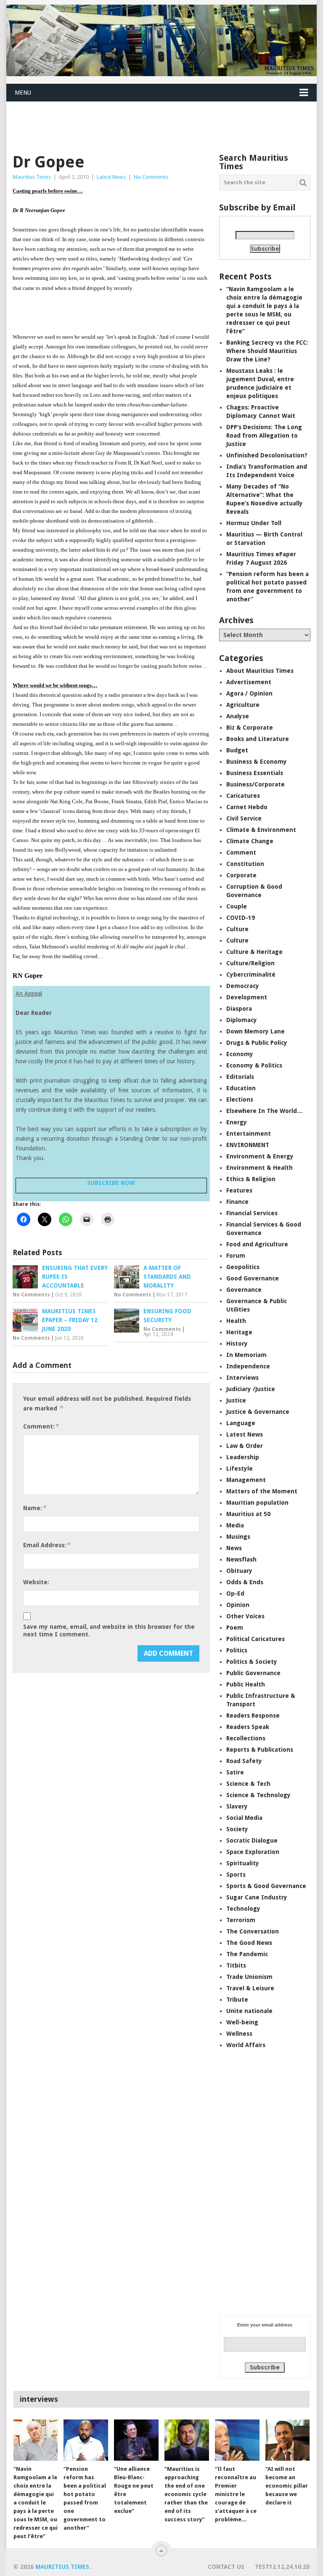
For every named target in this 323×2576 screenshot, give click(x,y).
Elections (240, 1099)
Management (246, 1480)
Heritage (239, 1332)
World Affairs (246, 2045)
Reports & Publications (260, 1750)
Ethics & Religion (251, 1179)
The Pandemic (247, 1954)
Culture (237, 929)
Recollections (246, 1738)
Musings (238, 1537)
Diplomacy (242, 1020)
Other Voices (245, 1616)
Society (237, 1829)
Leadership (243, 1457)
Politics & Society (252, 1662)
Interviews (242, 1378)
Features (239, 1190)
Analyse (238, 716)
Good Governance (253, 1278)
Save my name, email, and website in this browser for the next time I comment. (109, 1631)
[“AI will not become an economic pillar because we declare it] (288, 2440)
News (234, 1548)
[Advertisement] (159, 122)
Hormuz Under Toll (254, 523)
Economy (240, 1054)
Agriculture (243, 705)
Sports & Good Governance (266, 1886)
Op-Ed (235, 1593)
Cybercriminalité (251, 975)
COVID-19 (241, 918)
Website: (36, 1582)
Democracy (243, 986)
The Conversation (253, 1931)
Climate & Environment (261, 830)
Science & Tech (248, 1784)
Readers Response (253, 1716)
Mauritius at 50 (248, 1514)
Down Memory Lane (255, 1031)
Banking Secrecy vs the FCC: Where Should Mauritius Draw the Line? (267, 351)
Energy (237, 1122)
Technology (243, 1909)
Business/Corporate (255, 784)
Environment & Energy (260, 1156)
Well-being (242, 2022)
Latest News (111, 177)
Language (241, 1423)
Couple (237, 906)
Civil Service (244, 818)
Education (241, 1088)
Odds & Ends (245, 1582)
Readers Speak (248, 1727)
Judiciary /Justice (251, 1389)
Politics (237, 1650)
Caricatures (243, 796)
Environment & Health (259, 1168)
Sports (236, 1875)
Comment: (41, 1426)
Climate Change (250, 841)
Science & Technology (258, 1795)
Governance (244, 1290)
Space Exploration (253, 1852)
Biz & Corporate (250, 728)
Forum (236, 1256)
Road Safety (244, 1761)
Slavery (237, 1806)
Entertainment (249, 1134)
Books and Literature (258, 739)
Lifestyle (240, 1469)
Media (235, 1525)
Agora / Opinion (249, 693)
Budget (237, 750)
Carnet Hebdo (247, 807)
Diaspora (239, 1009)
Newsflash (241, 1559)
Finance (237, 1202)
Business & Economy (257, 762)
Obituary (239, 1571)
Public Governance (253, 1673)
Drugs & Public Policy (257, 1043)
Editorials (240, 1077)
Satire (235, 1772)
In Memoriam (246, 1355)
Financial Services (252, 1213)
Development (247, 997)
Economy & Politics (254, 1065)
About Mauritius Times (260, 671)
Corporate (241, 875)
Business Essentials (255, 773)
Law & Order (245, 1446)
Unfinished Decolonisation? (267, 455)
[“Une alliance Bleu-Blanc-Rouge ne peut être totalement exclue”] (136, 2440)
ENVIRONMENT (248, 1145)
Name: (34, 1508)
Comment (241, 852)
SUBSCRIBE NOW (111, 1183)
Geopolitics (243, 1267)
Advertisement (249, 682)
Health (236, 1321)
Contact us (226, 2567)
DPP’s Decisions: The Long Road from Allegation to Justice (264, 436)
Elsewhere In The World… (265, 1111)
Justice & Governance (258, 1412)
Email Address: (46, 1545)
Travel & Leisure (250, 1988)
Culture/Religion (250, 963)
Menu (23, 93)
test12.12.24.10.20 (282, 2567)
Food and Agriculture (257, 1244)
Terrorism (241, 1920)
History (237, 1344)
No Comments (151, 177)
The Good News (249, 1943)
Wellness (239, 2034)
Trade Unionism (249, 1977)
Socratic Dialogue (252, 1840)
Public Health (246, 1684)
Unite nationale (249, 2011)
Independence (248, 1366)
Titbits (236, 1965)
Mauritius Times (32, 177)
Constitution (245, 864)
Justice (236, 1400)
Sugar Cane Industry (257, 1897)
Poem (235, 1628)
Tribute (237, 2000)
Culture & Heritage (254, 952)
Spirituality (243, 1863)
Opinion (238, 1605)
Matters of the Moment (262, 1491)
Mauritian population (257, 1503)
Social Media (244, 1818)
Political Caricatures (255, 1639)
